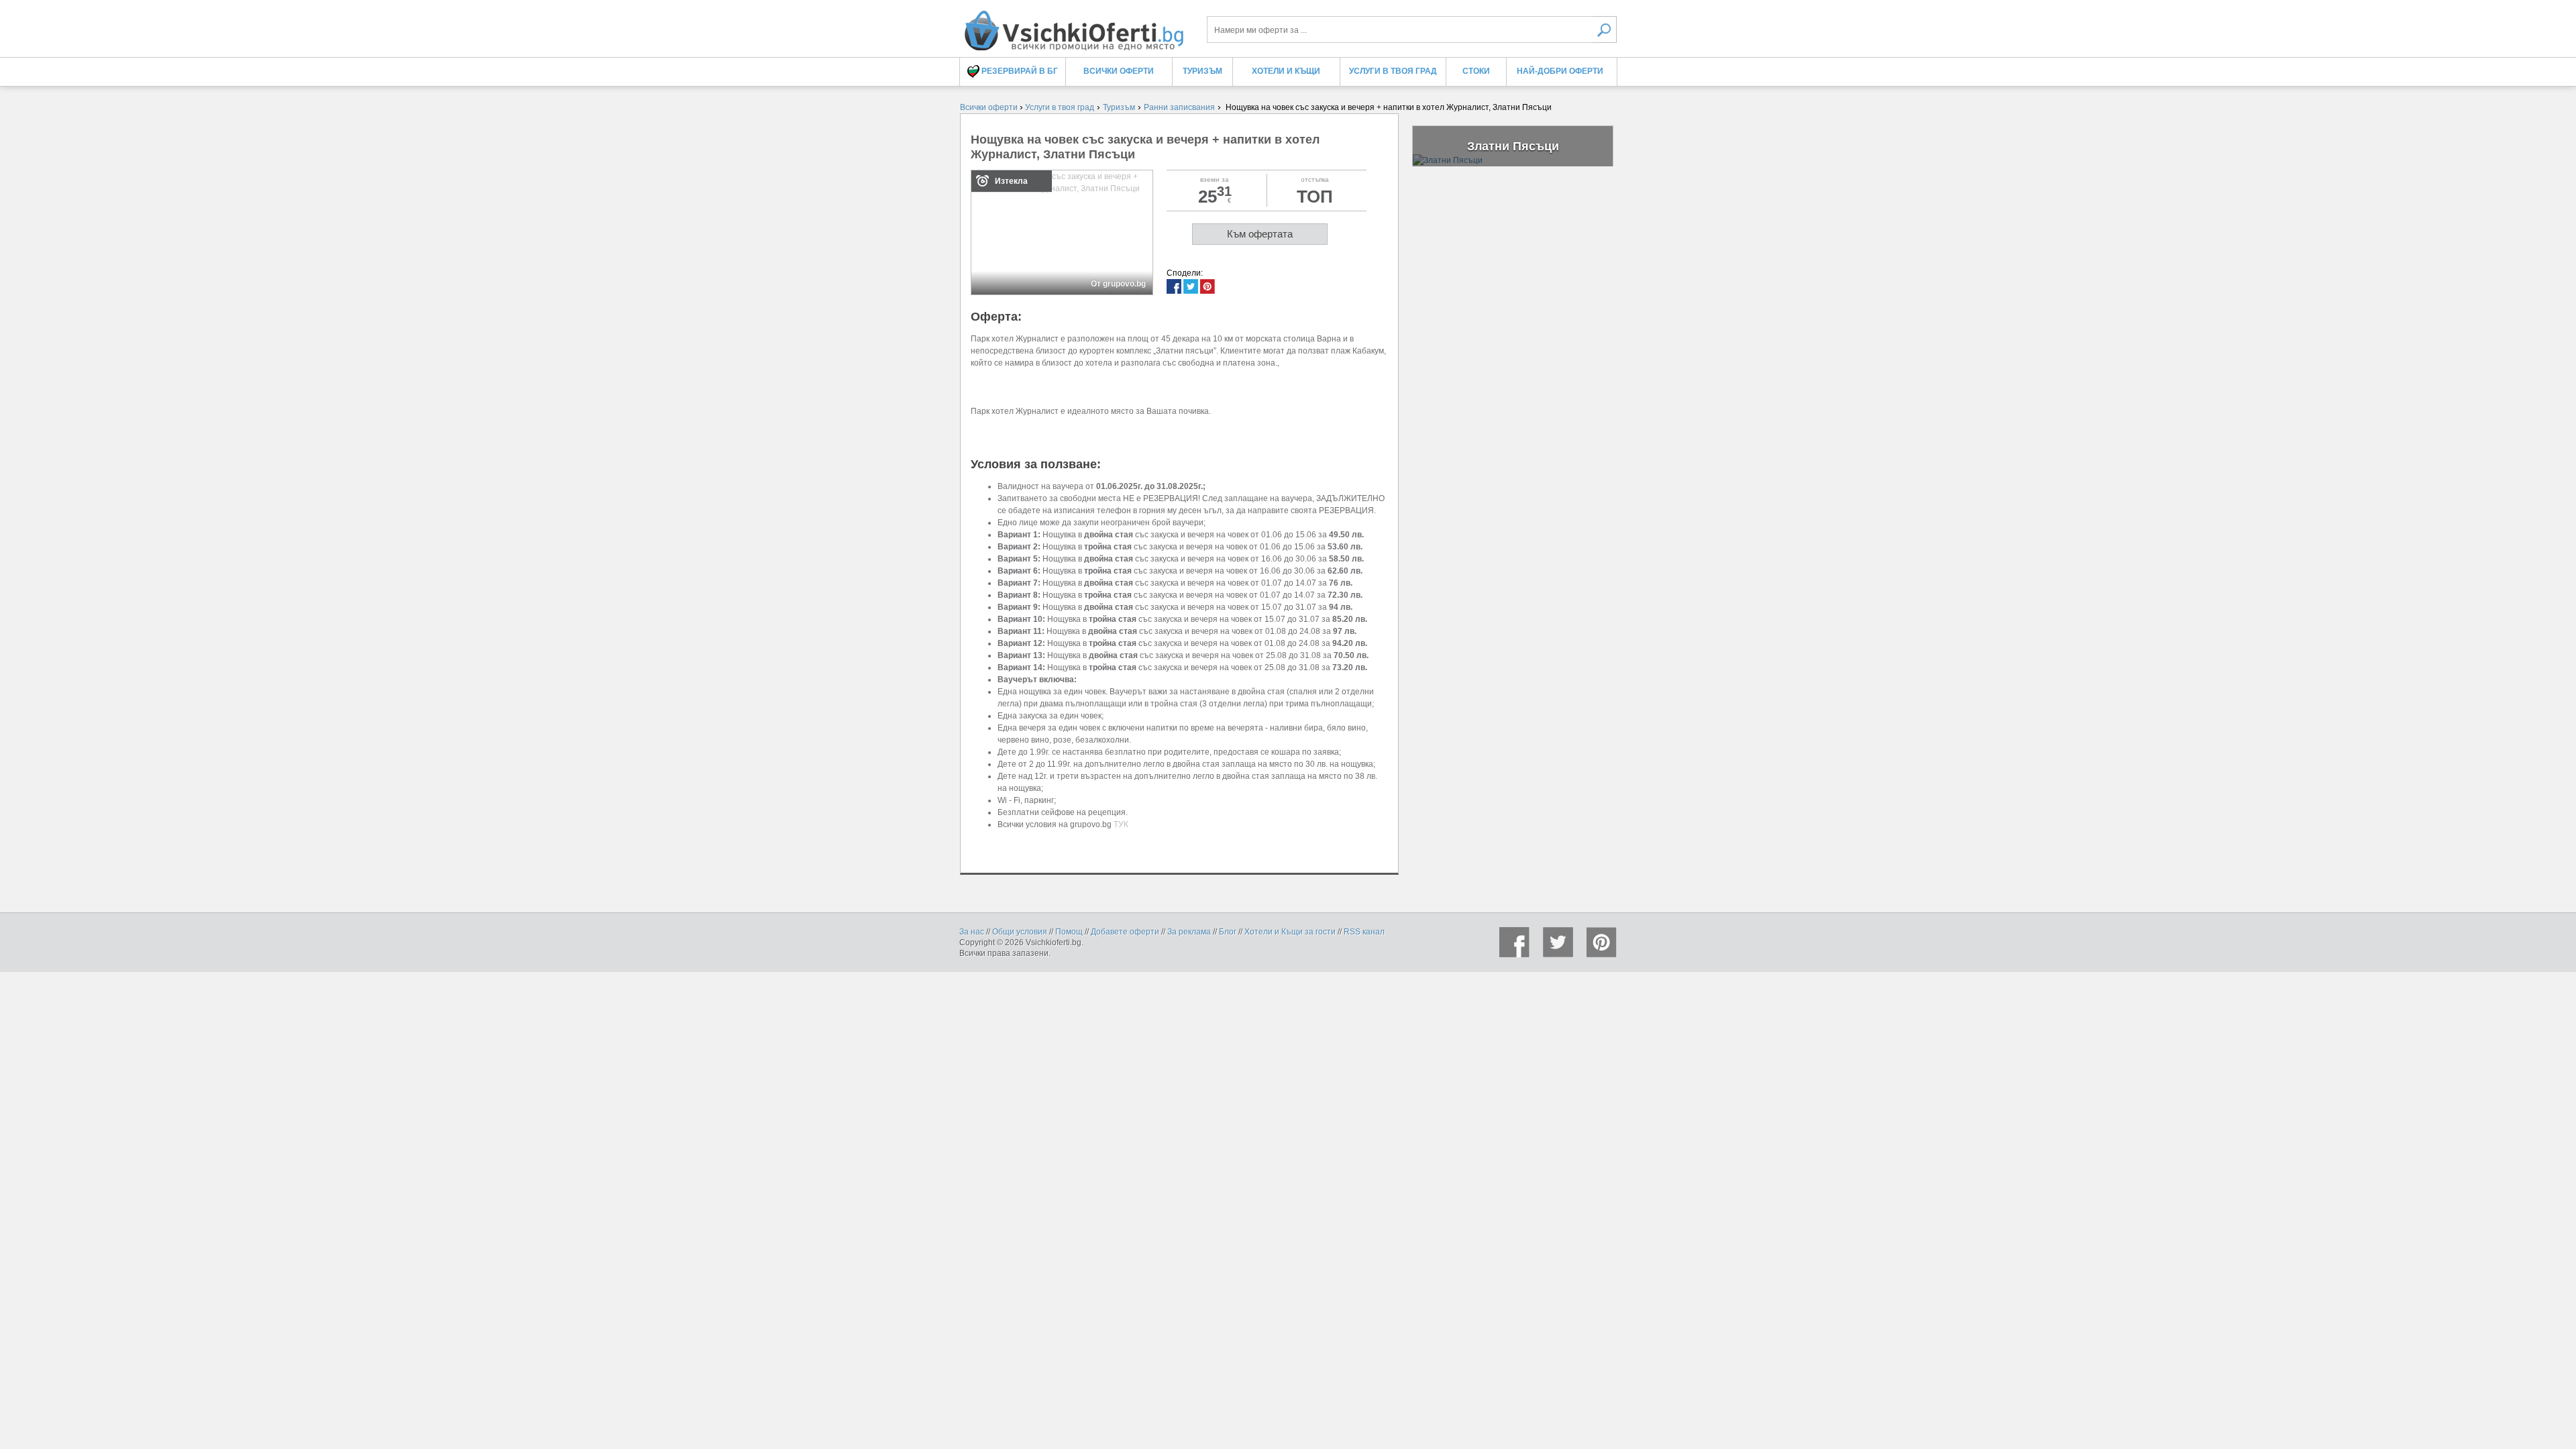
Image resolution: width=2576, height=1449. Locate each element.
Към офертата (1260, 234)
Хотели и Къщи (1286, 71)
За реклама (1189, 932)
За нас (972, 932)
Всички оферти (1119, 71)
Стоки (1476, 71)
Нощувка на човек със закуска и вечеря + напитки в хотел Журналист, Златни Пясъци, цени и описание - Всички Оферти (1073, 25)
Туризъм (1202, 71)
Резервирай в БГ (1019, 71)
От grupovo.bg (1118, 284)
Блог (1228, 932)
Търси (1605, 30)
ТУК (1121, 824)
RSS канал (1364, 932)
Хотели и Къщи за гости (1290, 932)
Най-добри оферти (1560, 71)
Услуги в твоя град (1393, 71)
